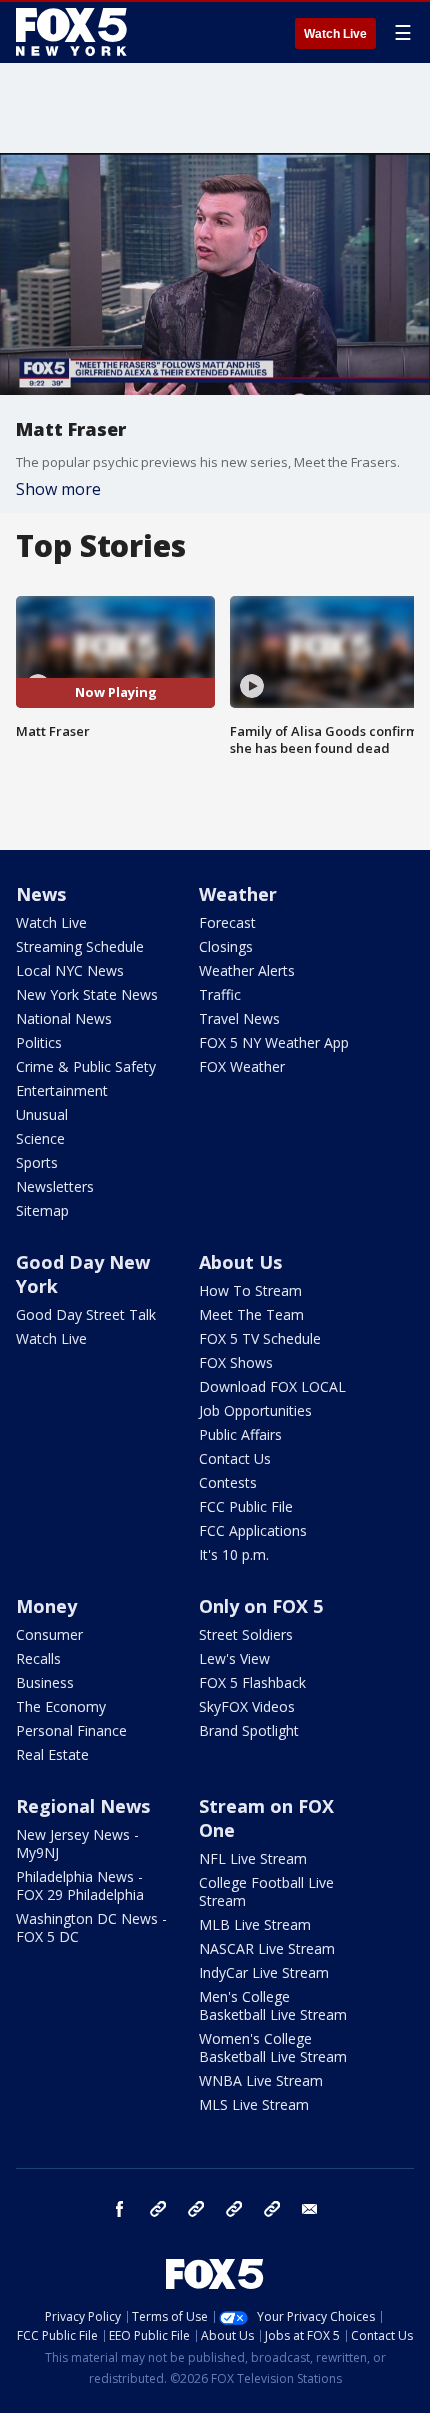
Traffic (220, 994)
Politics (39, 1042)
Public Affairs (240, 1434)
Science (40, 1138)
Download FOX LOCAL (272, 1386)
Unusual (42, 1114)
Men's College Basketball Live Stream (273, 2005)
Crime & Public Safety (86, 1066)
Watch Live (335, 34)
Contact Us (235, 1458)
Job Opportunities (255, 1410)
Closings (226, 946)
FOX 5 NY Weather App (274, 1042)
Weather (238, 894)
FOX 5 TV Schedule (260, 1338)
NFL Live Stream (253, 1858)
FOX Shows (236, 1362)
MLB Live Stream (255, 1924)
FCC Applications (253, 1530)
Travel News (239, 1018)
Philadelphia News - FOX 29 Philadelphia (80, 1885)
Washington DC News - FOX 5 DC (91, 1927)
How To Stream (250, 1290)
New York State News (87, 994)
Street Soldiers (246, 1634)
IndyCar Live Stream (264, 1972)
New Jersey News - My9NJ (77, 1843)
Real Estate (52, 1754)
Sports (37, 1162)
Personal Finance (71, 1730)
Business (45, 1682)
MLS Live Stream (254, 2104)
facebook (120, 2209)
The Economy (61, 1706)
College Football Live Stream (266, 1891)
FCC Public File (246, 1506)
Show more (58, 489)
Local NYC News (70, 970)
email (310, 2209)
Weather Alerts (247, 970)
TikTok (196, 2209)
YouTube (234, 2209)
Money (46, 1606)
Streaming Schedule (80, 946)
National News (64, 1018)
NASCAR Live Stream (267, 1948)
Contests (228, 1482)
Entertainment (62, 1090)
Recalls (38, 1658)
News (41, 894)
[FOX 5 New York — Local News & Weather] (74, 32)
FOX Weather (242, 1066)
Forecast (227, 922)
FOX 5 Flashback (252, 1682)
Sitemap (42, 1210)
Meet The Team (251, 1314)
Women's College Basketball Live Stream (273, 2047)
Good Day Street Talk (86, 1314)
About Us (240, 1262)
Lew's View (234, 1658)
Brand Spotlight (249, 1730)
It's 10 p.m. (234, 1554)
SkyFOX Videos (247, 1706)
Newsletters (55, 1186)
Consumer (49, 1634)
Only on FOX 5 (261, 1606)
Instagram (158, 2209)
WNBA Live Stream (261, 2080)
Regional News (83, 1806)
